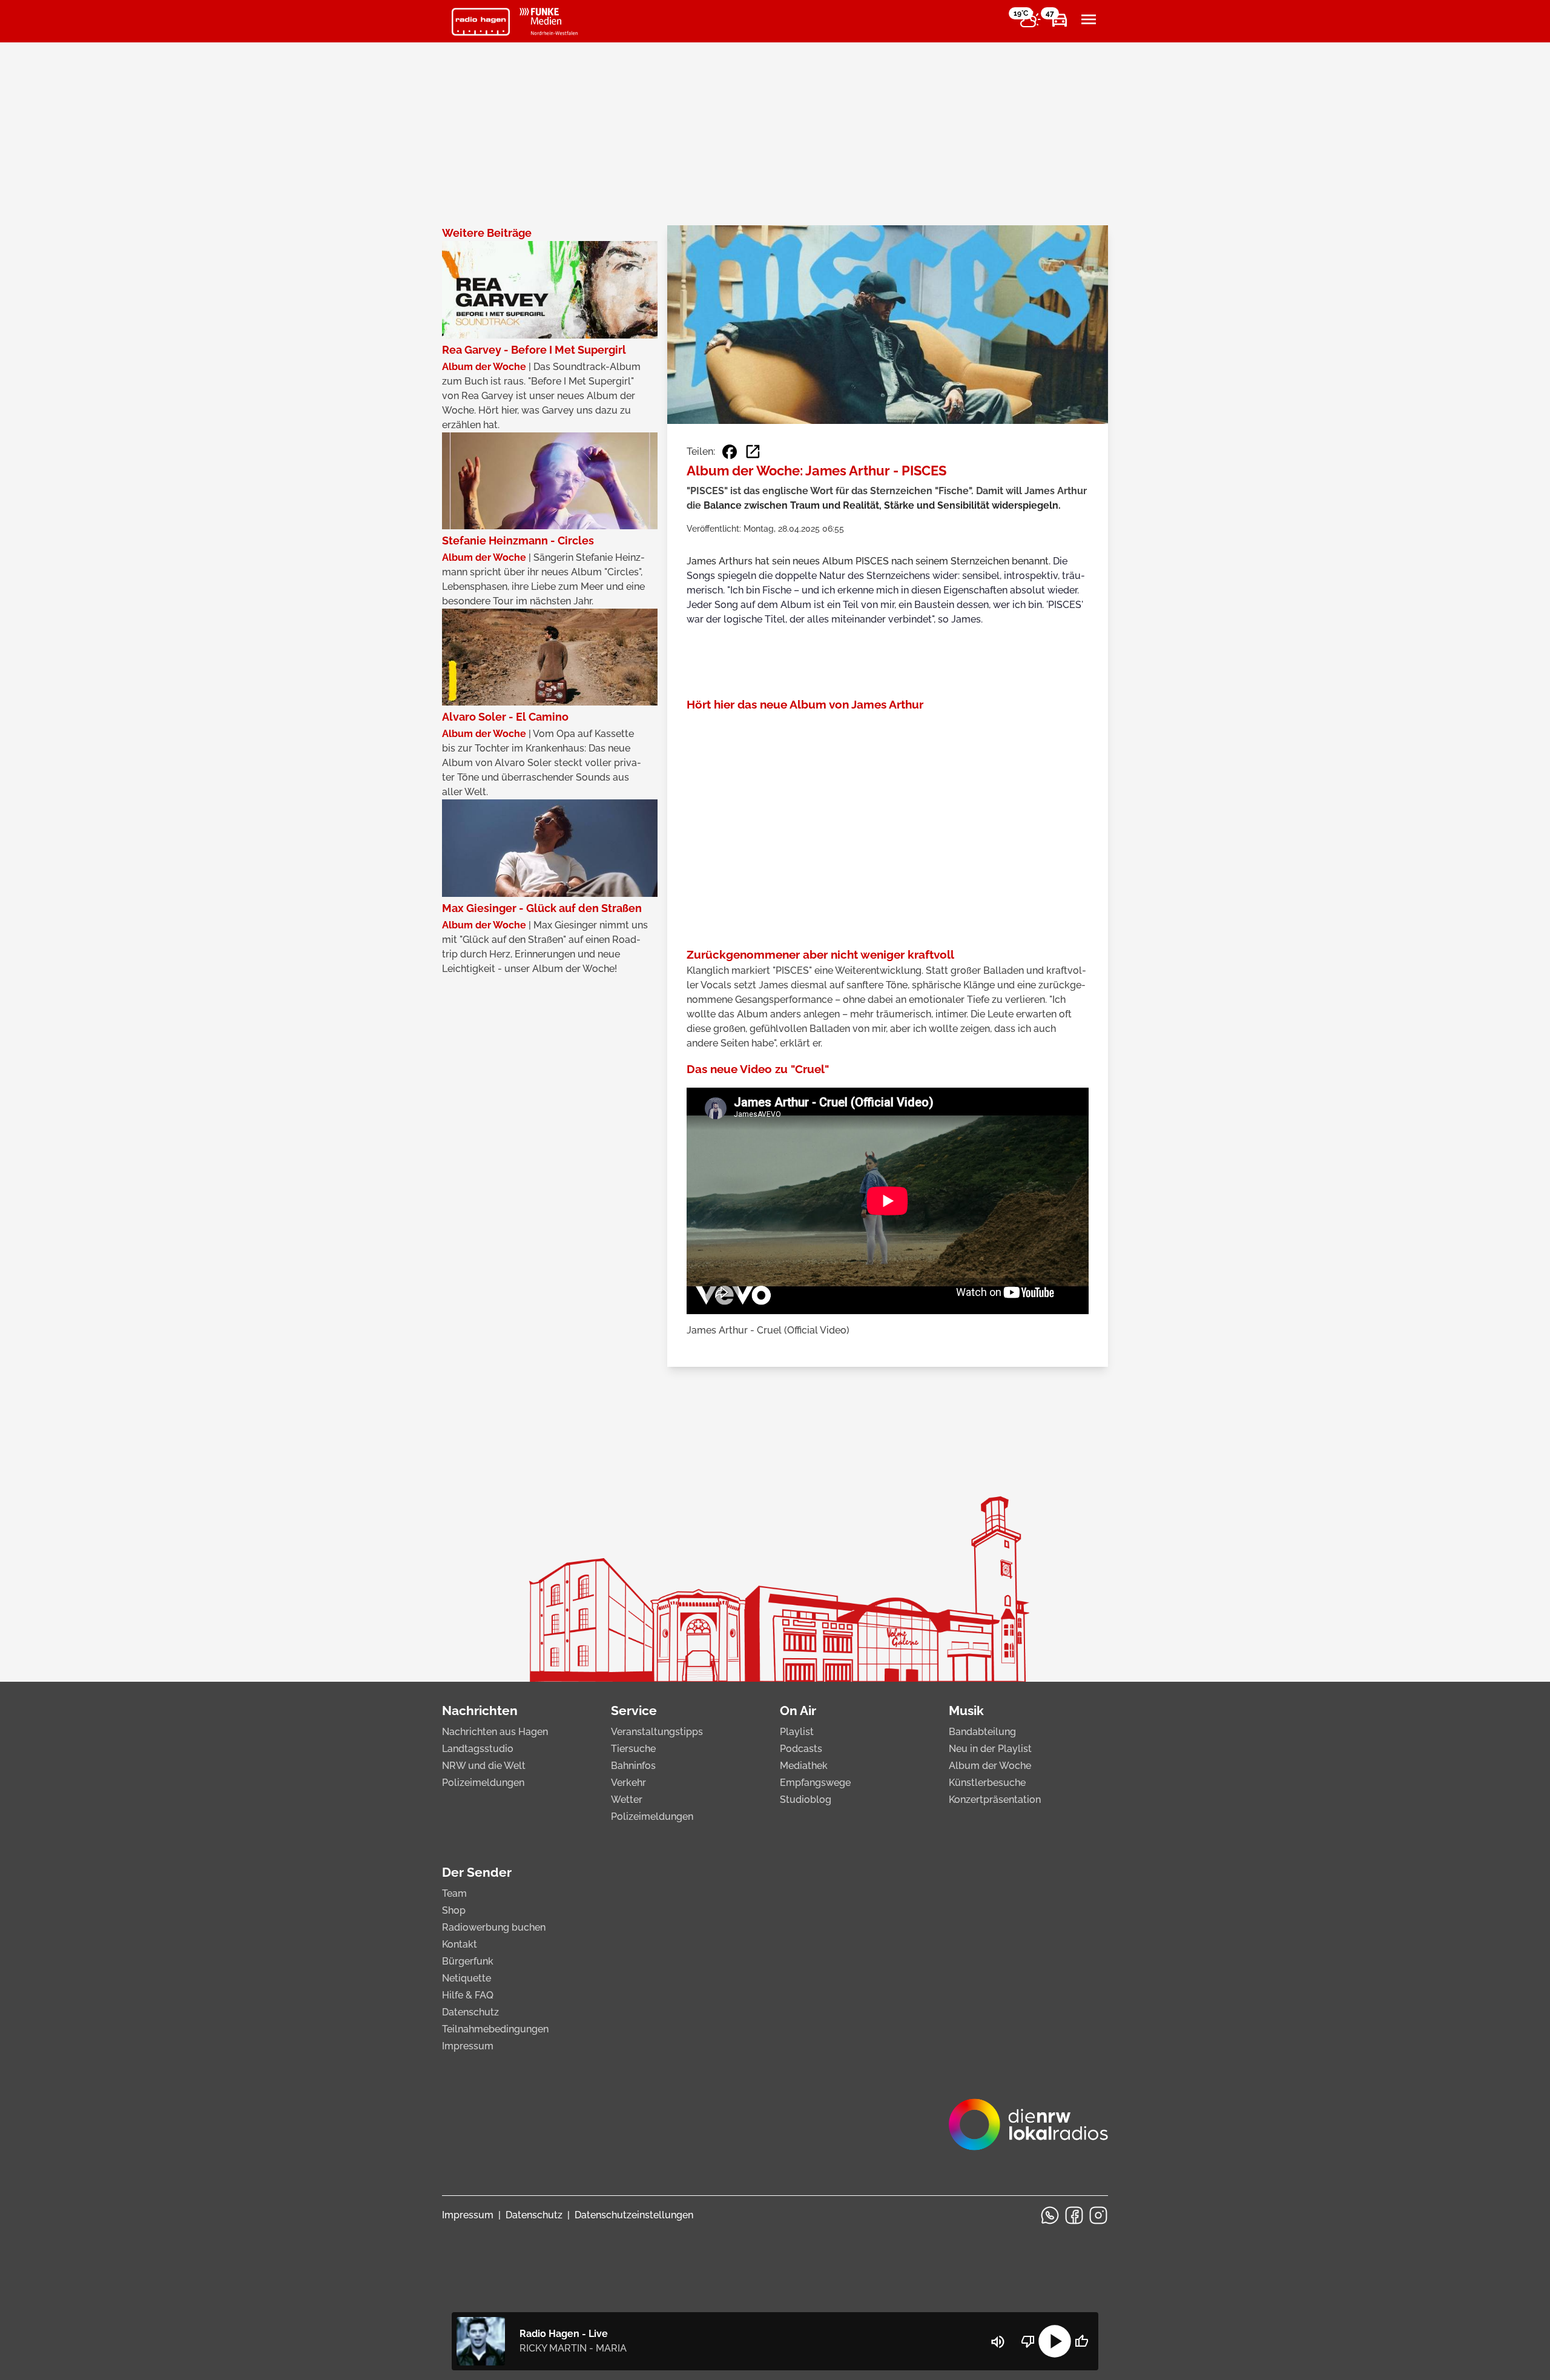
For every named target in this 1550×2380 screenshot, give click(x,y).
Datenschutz (470, 2012)
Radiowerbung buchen (494, 1927)
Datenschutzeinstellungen (634, 2215)
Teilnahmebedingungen (495, 2029)
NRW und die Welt (484, 1766)
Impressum (468, 2046)
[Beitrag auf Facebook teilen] (730, 452)
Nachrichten (480, 1711)
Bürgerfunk (468, 1961)
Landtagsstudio (478, 1749)
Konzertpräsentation (995, 1800)
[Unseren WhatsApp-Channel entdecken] (1050, 2215)
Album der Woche (990, 1766)
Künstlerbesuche (987, 1783)
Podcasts (801, 1749)
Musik (966, 1711)
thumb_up (1081, 2341)
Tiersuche (633, 1749)
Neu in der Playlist (990, 1749)
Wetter (627, 1800)
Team (454, 1893)
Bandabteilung (982, 1732)
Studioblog (806, 1800)
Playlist (797, 1732)
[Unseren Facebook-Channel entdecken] (1074, 2215)
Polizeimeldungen (483, 1783)
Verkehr (628, 1783)
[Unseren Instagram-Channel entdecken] (1098, 2215)
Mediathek (804, 1766)
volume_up (998, 2342)
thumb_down (1028, 2341)
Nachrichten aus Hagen (495, 1732)
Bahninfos (633, 1766)
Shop (454, 1910)
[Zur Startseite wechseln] (481, 22)
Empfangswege (815, 1783)
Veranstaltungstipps (657, 1732)
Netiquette (467, 1978)
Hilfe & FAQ (468, 1995)
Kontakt (460, 1944)
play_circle (1055, 2341)
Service (634, 1711)
